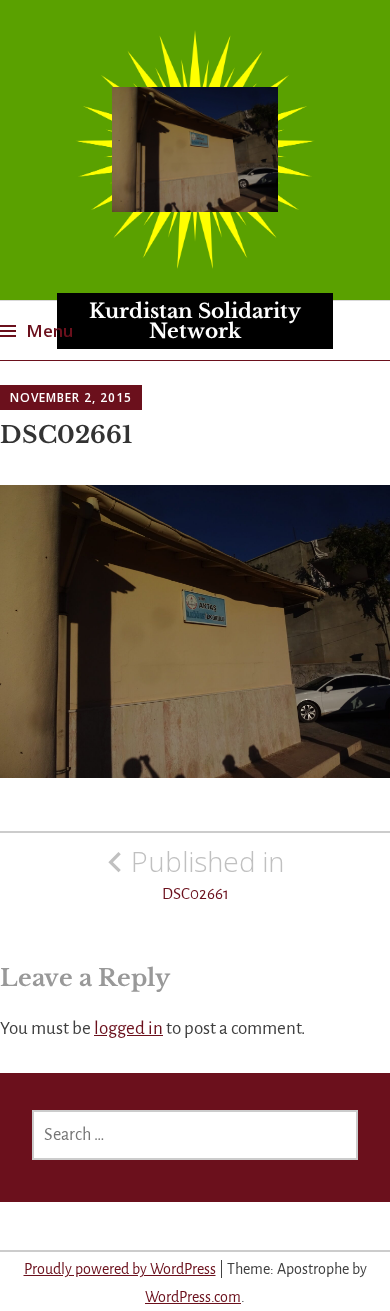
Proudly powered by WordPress (120, 1269)
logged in (128, 1028)
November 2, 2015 (71, 397)
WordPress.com (193, 1297)
